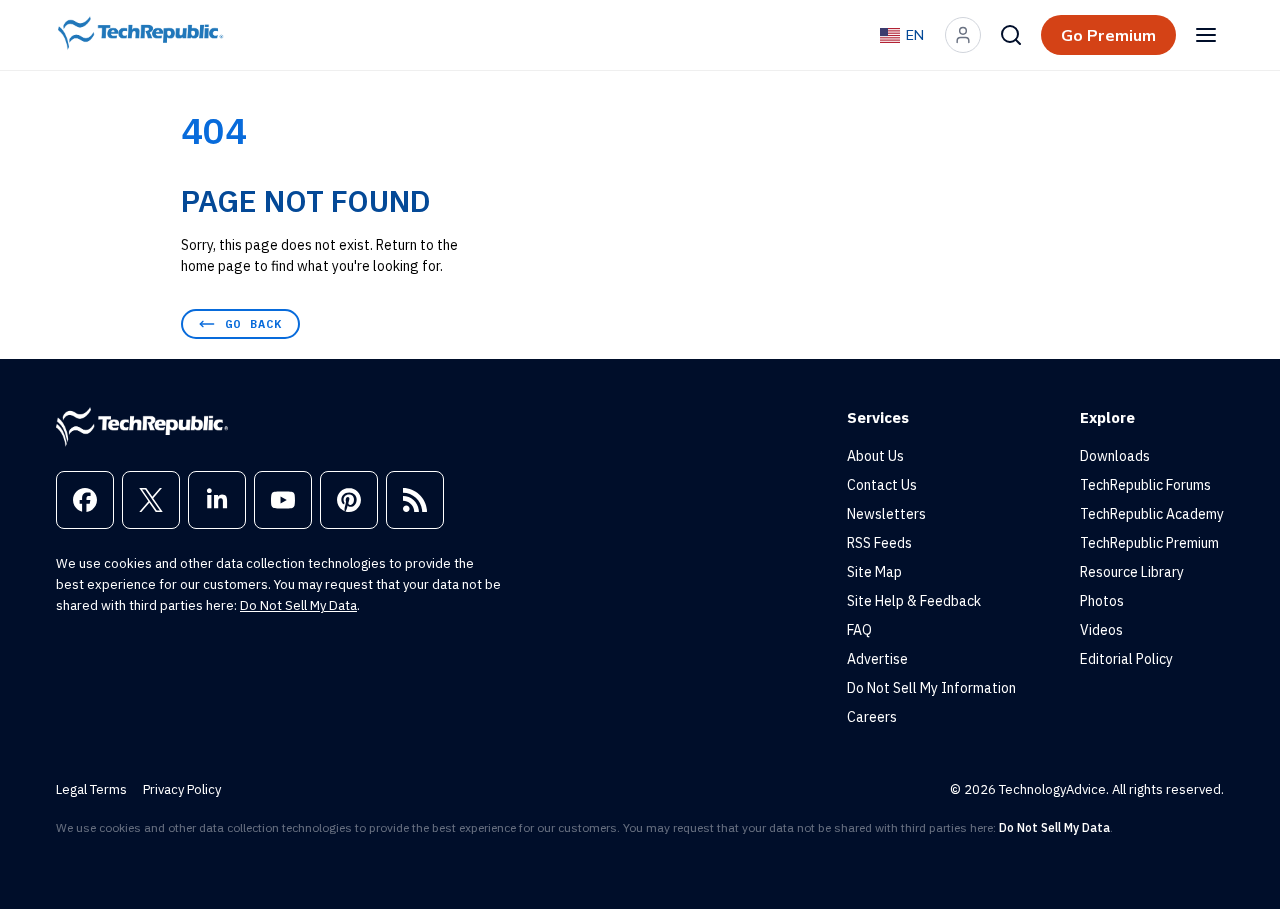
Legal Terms (91, 789)
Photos (1102, 601)
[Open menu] (1206, 35)
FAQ (859, 630)
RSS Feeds (879, 543)
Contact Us (882, 485)
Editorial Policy (1126, 659)
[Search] (1011, 35)
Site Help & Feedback (914, 601)
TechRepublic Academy (1152, 514)
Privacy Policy (182, 789)
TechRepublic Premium (1149, 543)
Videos (1101, 630)
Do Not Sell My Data (298, 605)
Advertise (877, 659)
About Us (875, 456)
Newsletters (886, 514)
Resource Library (1132, 572)
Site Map (874, 572)
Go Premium (1108, 35)
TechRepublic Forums (1145, 485)
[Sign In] (963, 35)
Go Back (253, 323)
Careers (872, 717)
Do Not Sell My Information (931, 688)
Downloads (1115, 456)
